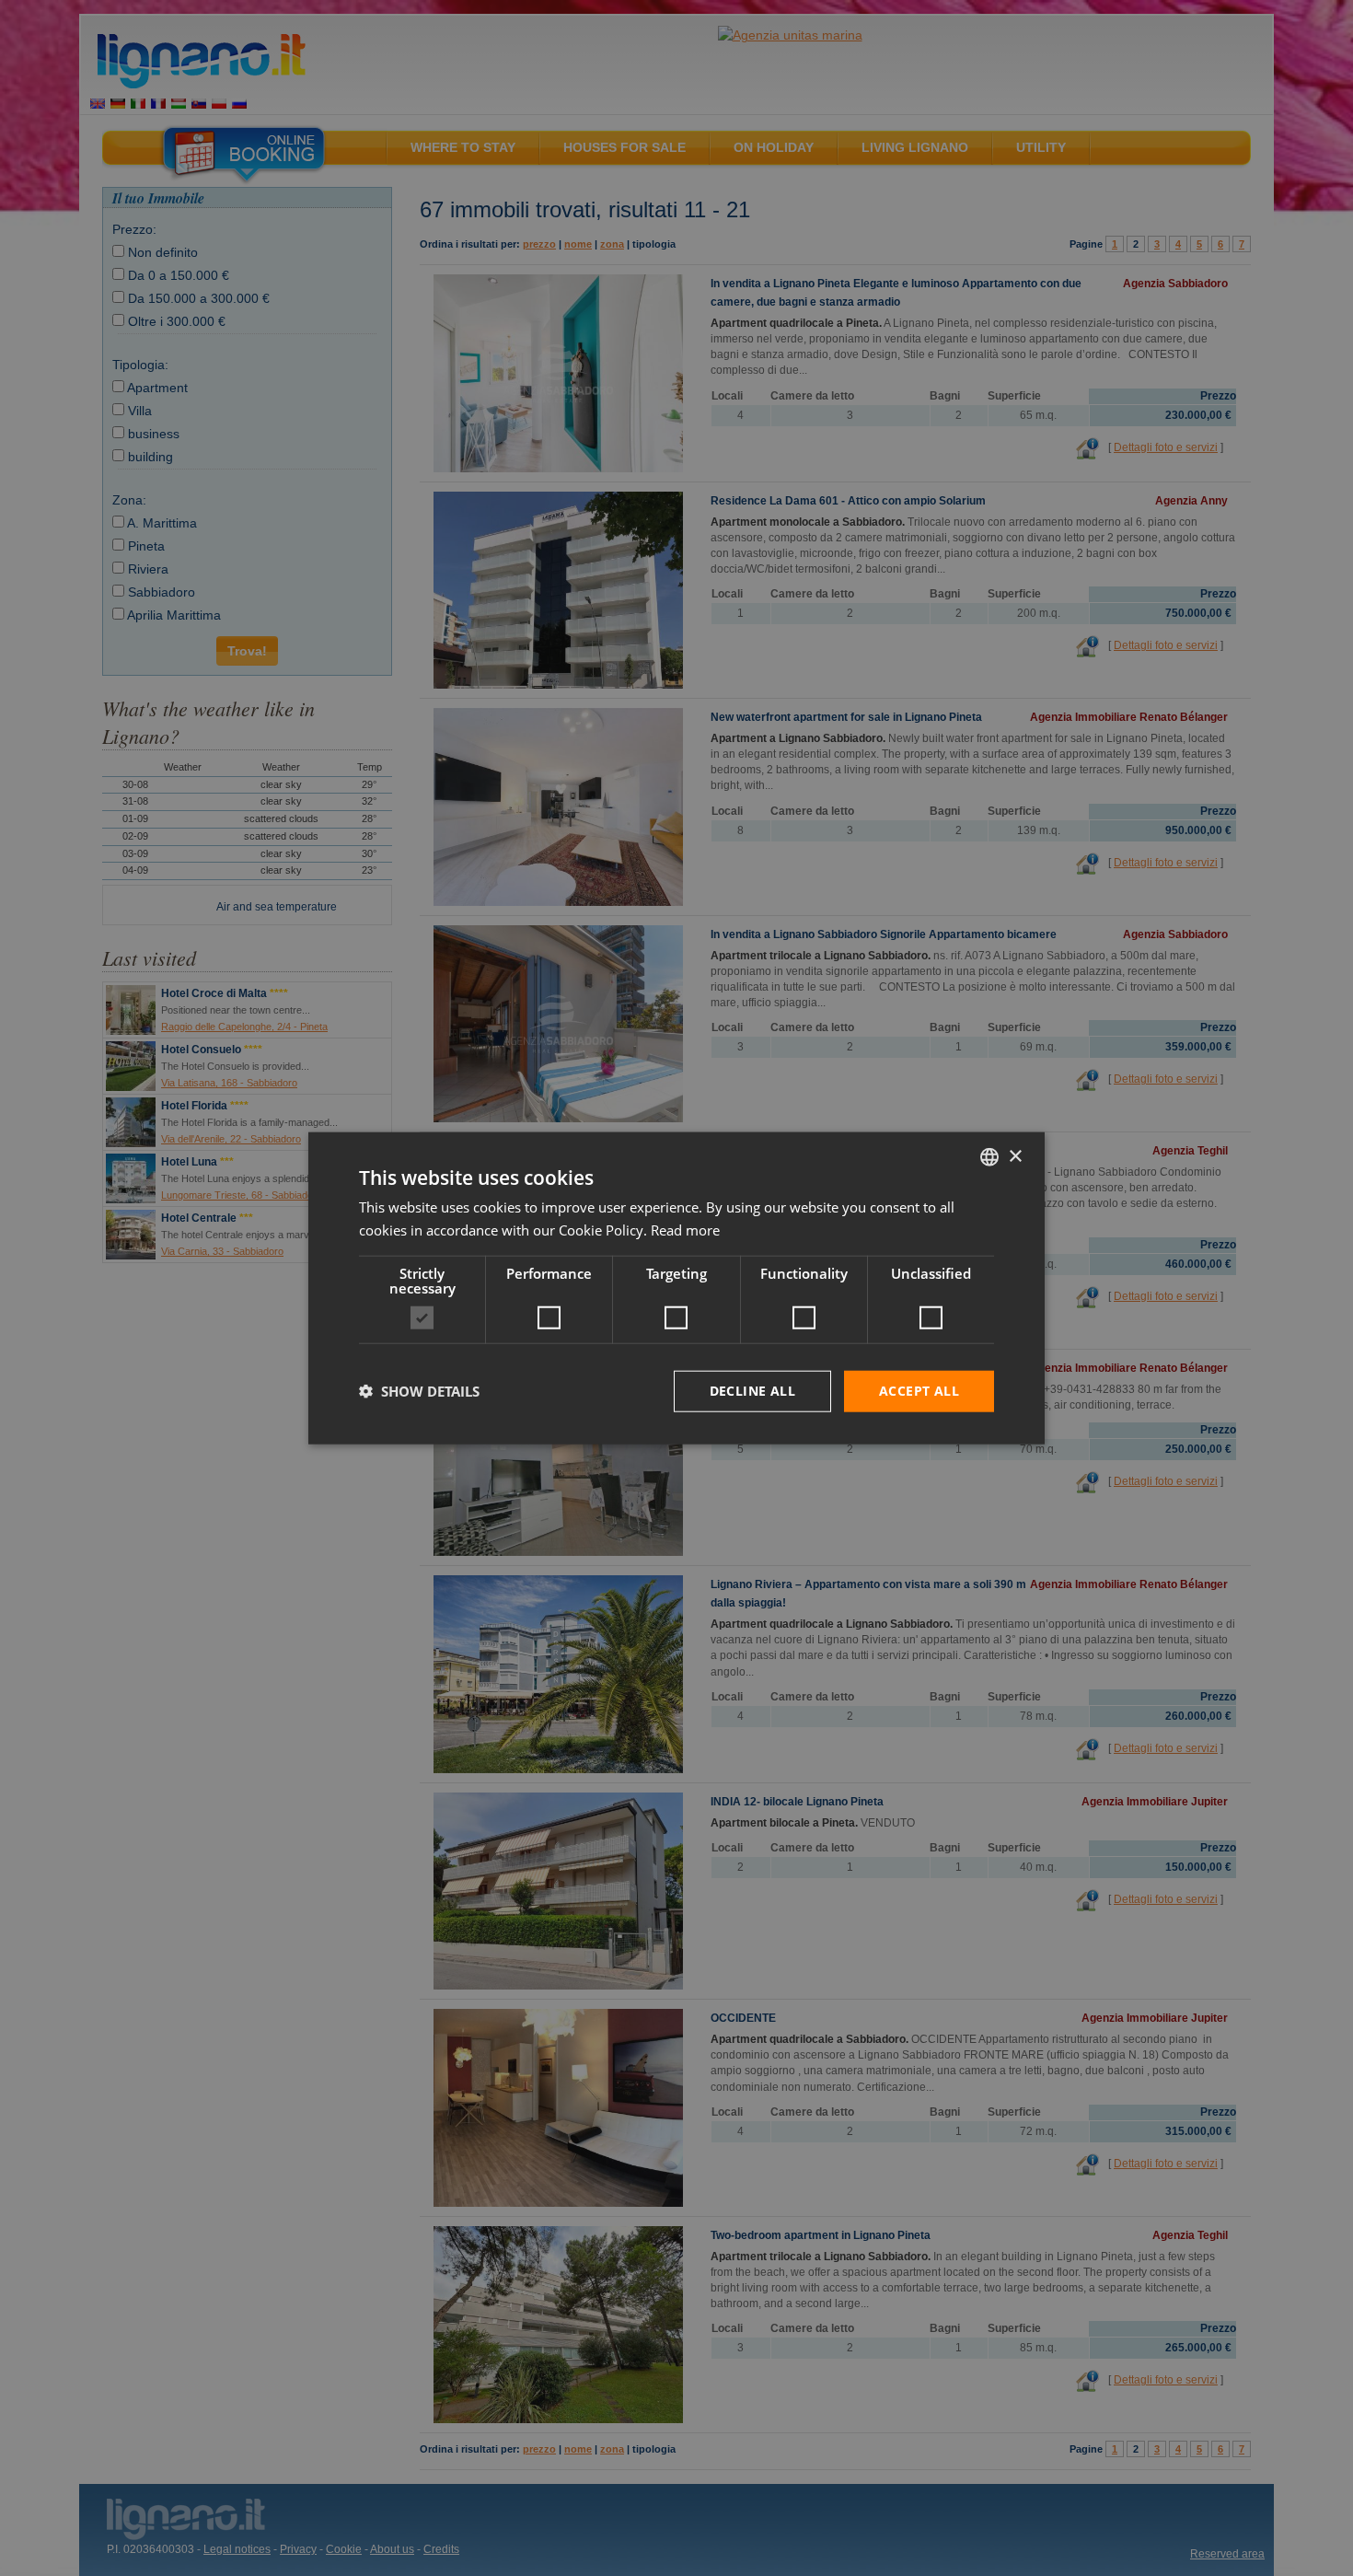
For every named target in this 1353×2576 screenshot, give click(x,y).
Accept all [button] (919, 1391)
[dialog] (676, 1288)
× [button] (1015, 1156)
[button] (419, 1391)
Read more (685, 1230)
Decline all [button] (752, 1391)
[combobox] (989, 1157)
